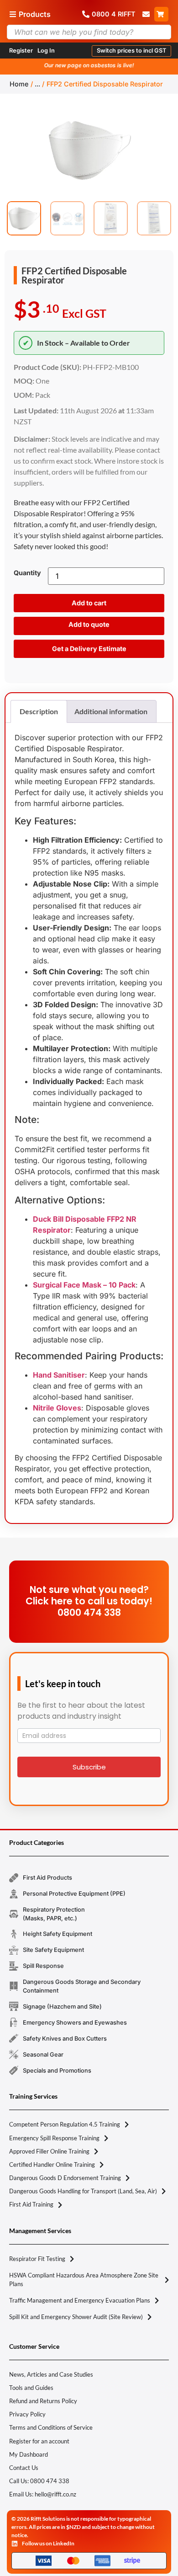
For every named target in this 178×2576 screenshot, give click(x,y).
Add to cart (89, 603)
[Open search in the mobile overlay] (89, 32)
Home (19, 84)
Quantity (27, 573)
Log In (46, 51)
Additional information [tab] (111, 711)
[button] (131, 51)
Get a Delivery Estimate (89, 649)
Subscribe (89, 1767)
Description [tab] (39, 711)
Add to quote (89, 624)
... (37, 84)
